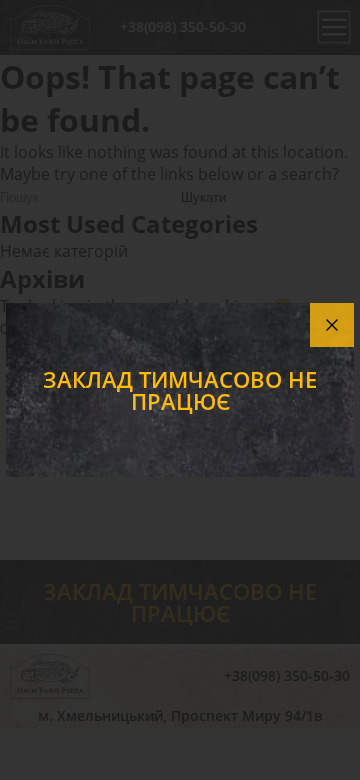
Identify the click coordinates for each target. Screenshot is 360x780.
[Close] (332, 325)
